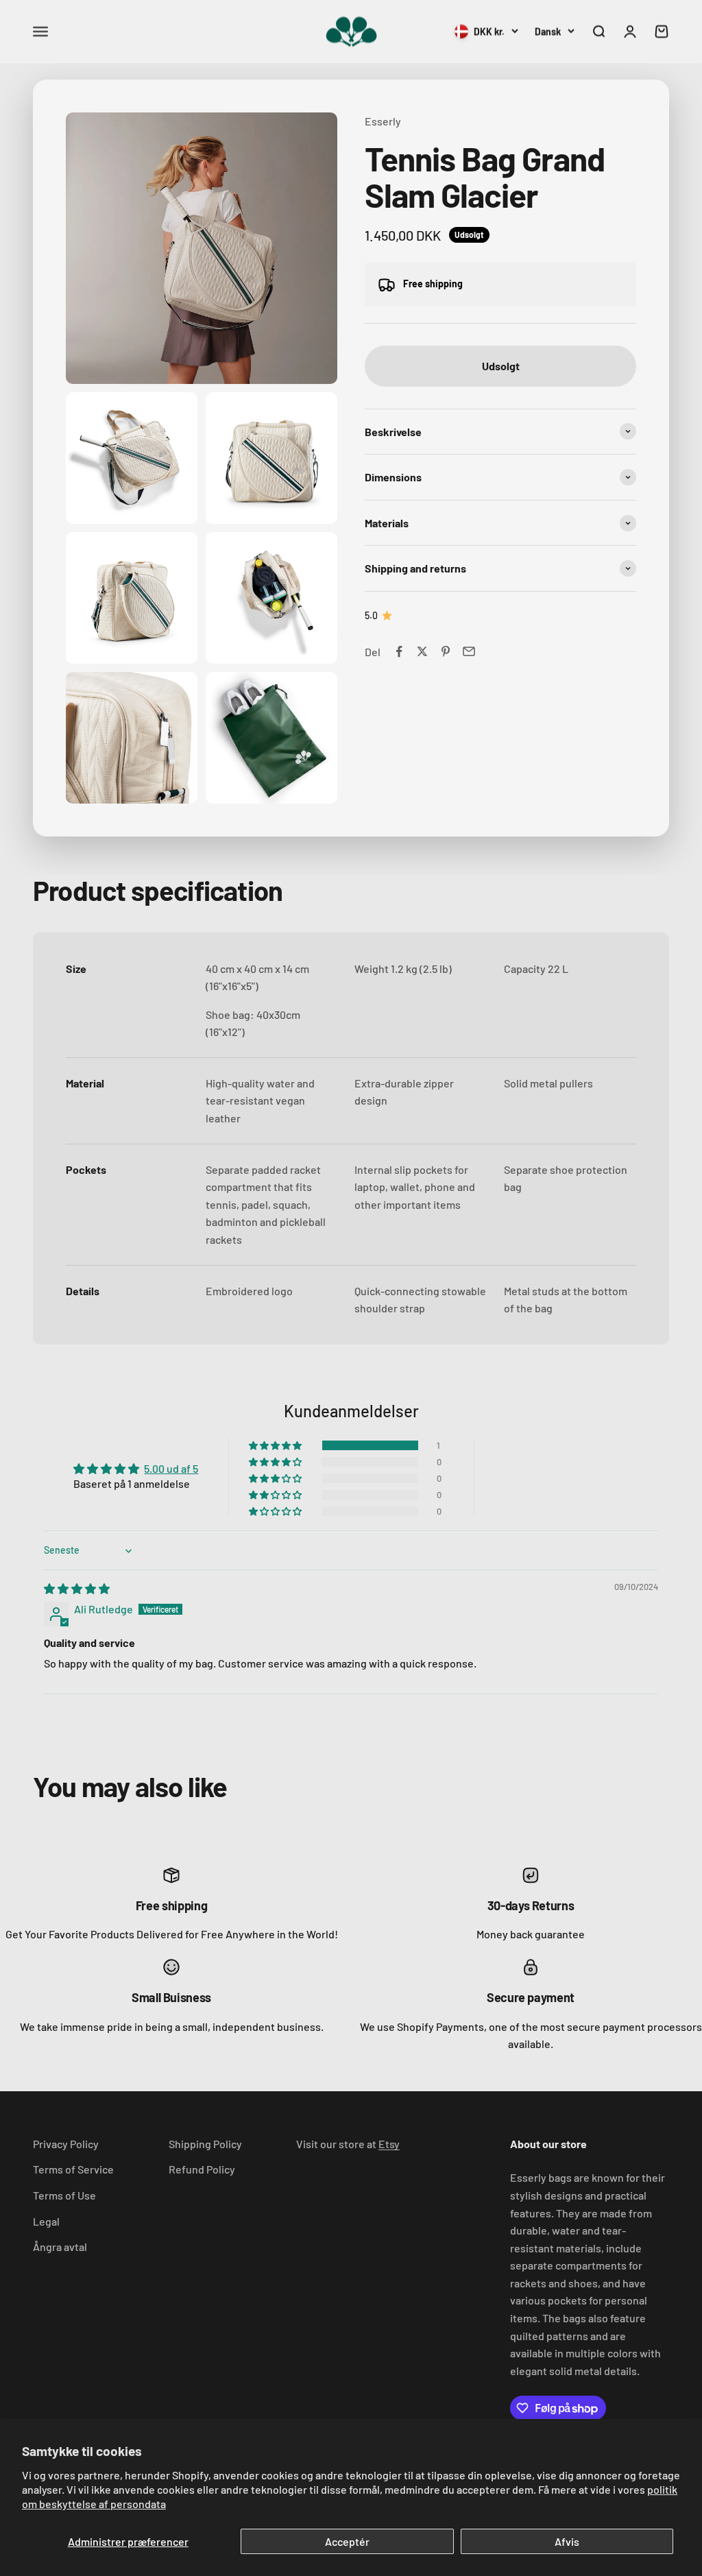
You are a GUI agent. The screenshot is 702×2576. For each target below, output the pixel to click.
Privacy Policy (66, 2144)
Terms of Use (64, 2195)
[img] (77, 1588)
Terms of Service (73, 2169)
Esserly (383, 121)
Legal (46, 2221)
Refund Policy (202, 2169)
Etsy (389, 2144)
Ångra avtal (60, 2247)
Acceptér (347, 2541)
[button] (276, 1445)
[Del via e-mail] (469, 651)
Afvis (567, 2541)
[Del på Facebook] (399, 651)
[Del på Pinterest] (446, 651)
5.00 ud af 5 (171, 1468)
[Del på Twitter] (422, 651)
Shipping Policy (205, 2144)
